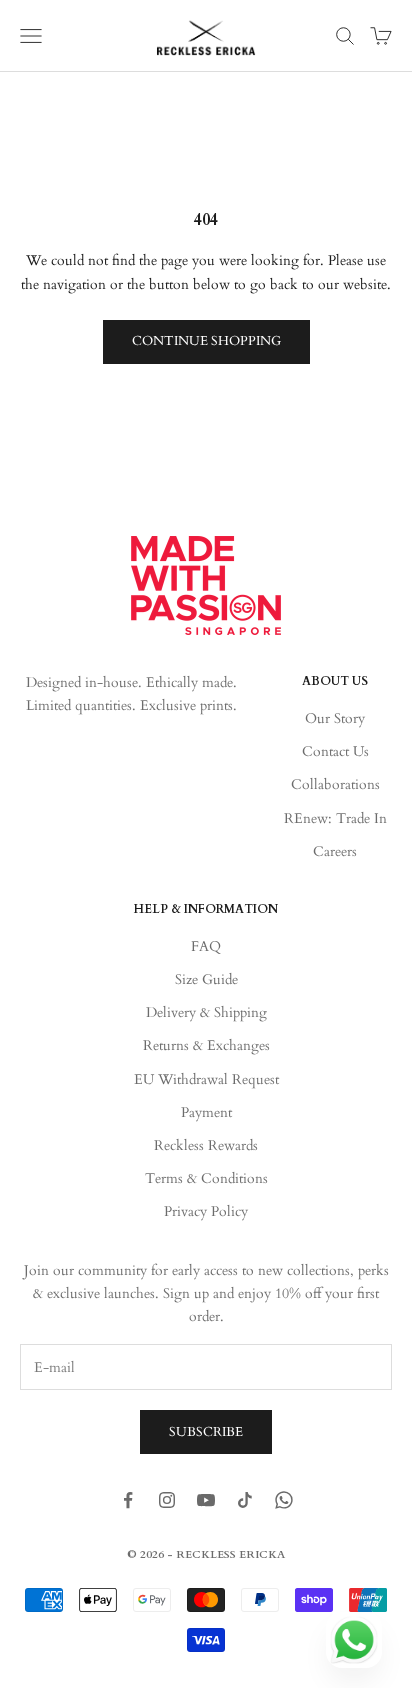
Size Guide (206, 979)
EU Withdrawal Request (206, 1079)
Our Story (335, 718)
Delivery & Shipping (206, 1012)
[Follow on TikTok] (245, 1500)
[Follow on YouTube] (206, 1500)
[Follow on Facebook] (128, 1500)
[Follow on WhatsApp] (284, 1500)
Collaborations (335, 784)
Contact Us (335, 751)
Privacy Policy (206, 1211)
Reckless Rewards (206, 1145)
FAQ (206, 946)
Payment (206, 1112)
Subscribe (206, 1432)
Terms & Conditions (206, 1178)
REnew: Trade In (335, 818)
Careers (335, 851)
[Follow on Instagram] (167, 1500)
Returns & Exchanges (206, 1045)
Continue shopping (206, 341)
